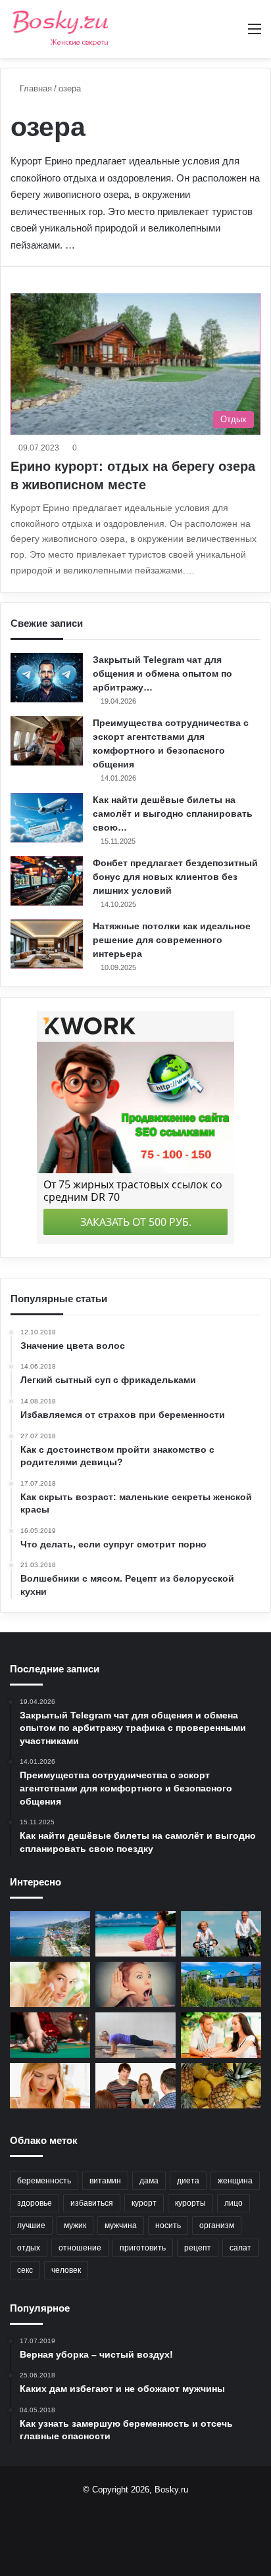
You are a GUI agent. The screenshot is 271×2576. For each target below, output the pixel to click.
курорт (144, 2203)
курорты (190, 2203)
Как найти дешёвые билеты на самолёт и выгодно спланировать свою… (173, 814)
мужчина (121, 2225)
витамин (105, 2181)
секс (25, 2270)
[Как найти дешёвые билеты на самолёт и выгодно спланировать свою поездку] (47, 818)
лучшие (31, 2225)
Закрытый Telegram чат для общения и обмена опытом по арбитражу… (162, 673)
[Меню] (255, 34)
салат (240, 2248)
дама (149, 2181)
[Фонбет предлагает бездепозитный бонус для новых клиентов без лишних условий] (47, 881)
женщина (235, 2181)
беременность (44, 2181)
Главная (35, 88)
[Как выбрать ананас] (221, 2086)
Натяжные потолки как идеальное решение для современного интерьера (172, 940)
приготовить (143, 2248)
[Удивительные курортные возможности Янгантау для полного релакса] (221, 1984)
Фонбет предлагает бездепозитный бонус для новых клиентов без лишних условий (175, 877)
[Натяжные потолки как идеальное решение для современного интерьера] (47, 944)
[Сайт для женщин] (61, 29)
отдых (29, 2248)
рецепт (198, 2248)
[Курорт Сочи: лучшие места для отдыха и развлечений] (50, 1934)
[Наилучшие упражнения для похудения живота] (135, 2035)
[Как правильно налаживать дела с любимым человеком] (221, 2035)
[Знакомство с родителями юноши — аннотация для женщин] (135, 2086)
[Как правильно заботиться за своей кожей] (50, 1984)
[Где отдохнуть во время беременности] (135, 1934)
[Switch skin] (232, 34)
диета (188, 2181)
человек (66, 2270)
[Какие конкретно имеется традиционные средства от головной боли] (50, 2086)
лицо (234, 2203)
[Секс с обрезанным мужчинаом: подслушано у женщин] (135, 1984)
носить (168, 2225)
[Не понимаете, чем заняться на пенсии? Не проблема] (221, 1934)
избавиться (92, 2203)
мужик (75, 2225)
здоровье (35, 2203)
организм (217, 2225)
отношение (80, 2248)
